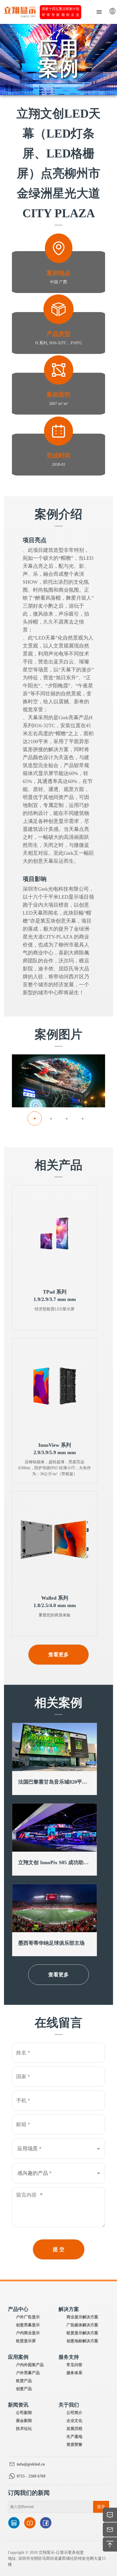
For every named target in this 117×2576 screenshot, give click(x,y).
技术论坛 (24, 2429)
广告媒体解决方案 (82, 2325)
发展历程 (74, 2429)
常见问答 (74, 2365)
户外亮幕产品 (28, 2373)
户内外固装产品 (30, 2365)
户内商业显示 (28, 2333)
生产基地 (74, 2437)
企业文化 (74, 2421)
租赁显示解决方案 (82, 2333)
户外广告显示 (28, 2317)
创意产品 (24, 2389)
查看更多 (58, 1655)
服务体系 (74, 2373)
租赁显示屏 (26, 2341)
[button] (35, 1118)
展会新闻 (24, 2421)
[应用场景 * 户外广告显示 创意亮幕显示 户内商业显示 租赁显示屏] (58, 2149)
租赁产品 (24, 2381)
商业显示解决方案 (82, 2317)
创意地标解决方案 (82, 2341)
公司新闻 (24, 2413)
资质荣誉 (74, 2445)
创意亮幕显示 (28, 2325)
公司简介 (74, 2413)
